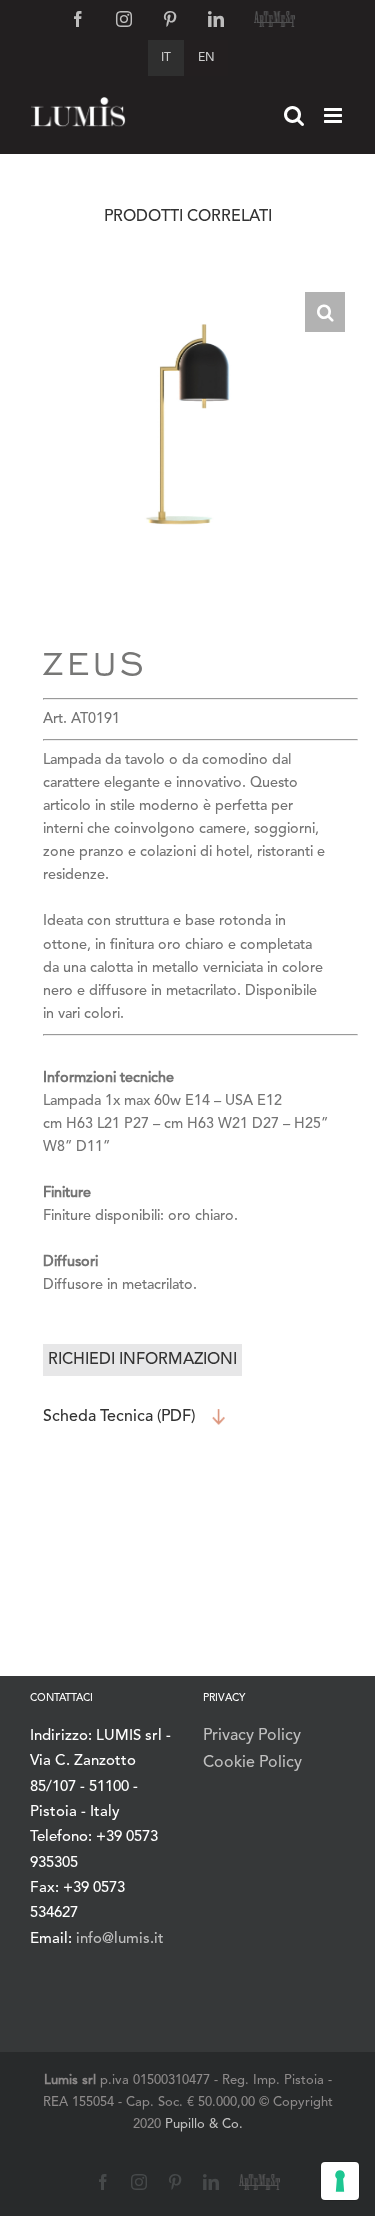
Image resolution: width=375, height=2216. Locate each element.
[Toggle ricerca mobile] (294, 115)
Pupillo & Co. (204, 2124)
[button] (325, 312)
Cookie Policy (252, 1763)
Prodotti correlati (188, 217)
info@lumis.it (120, 1939)
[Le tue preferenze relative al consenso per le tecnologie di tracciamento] (340, 2181)
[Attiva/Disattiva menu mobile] (334, 115)
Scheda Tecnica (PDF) (119, 1417)
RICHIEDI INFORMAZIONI (142, 1360)
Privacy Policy (252, 1736)
